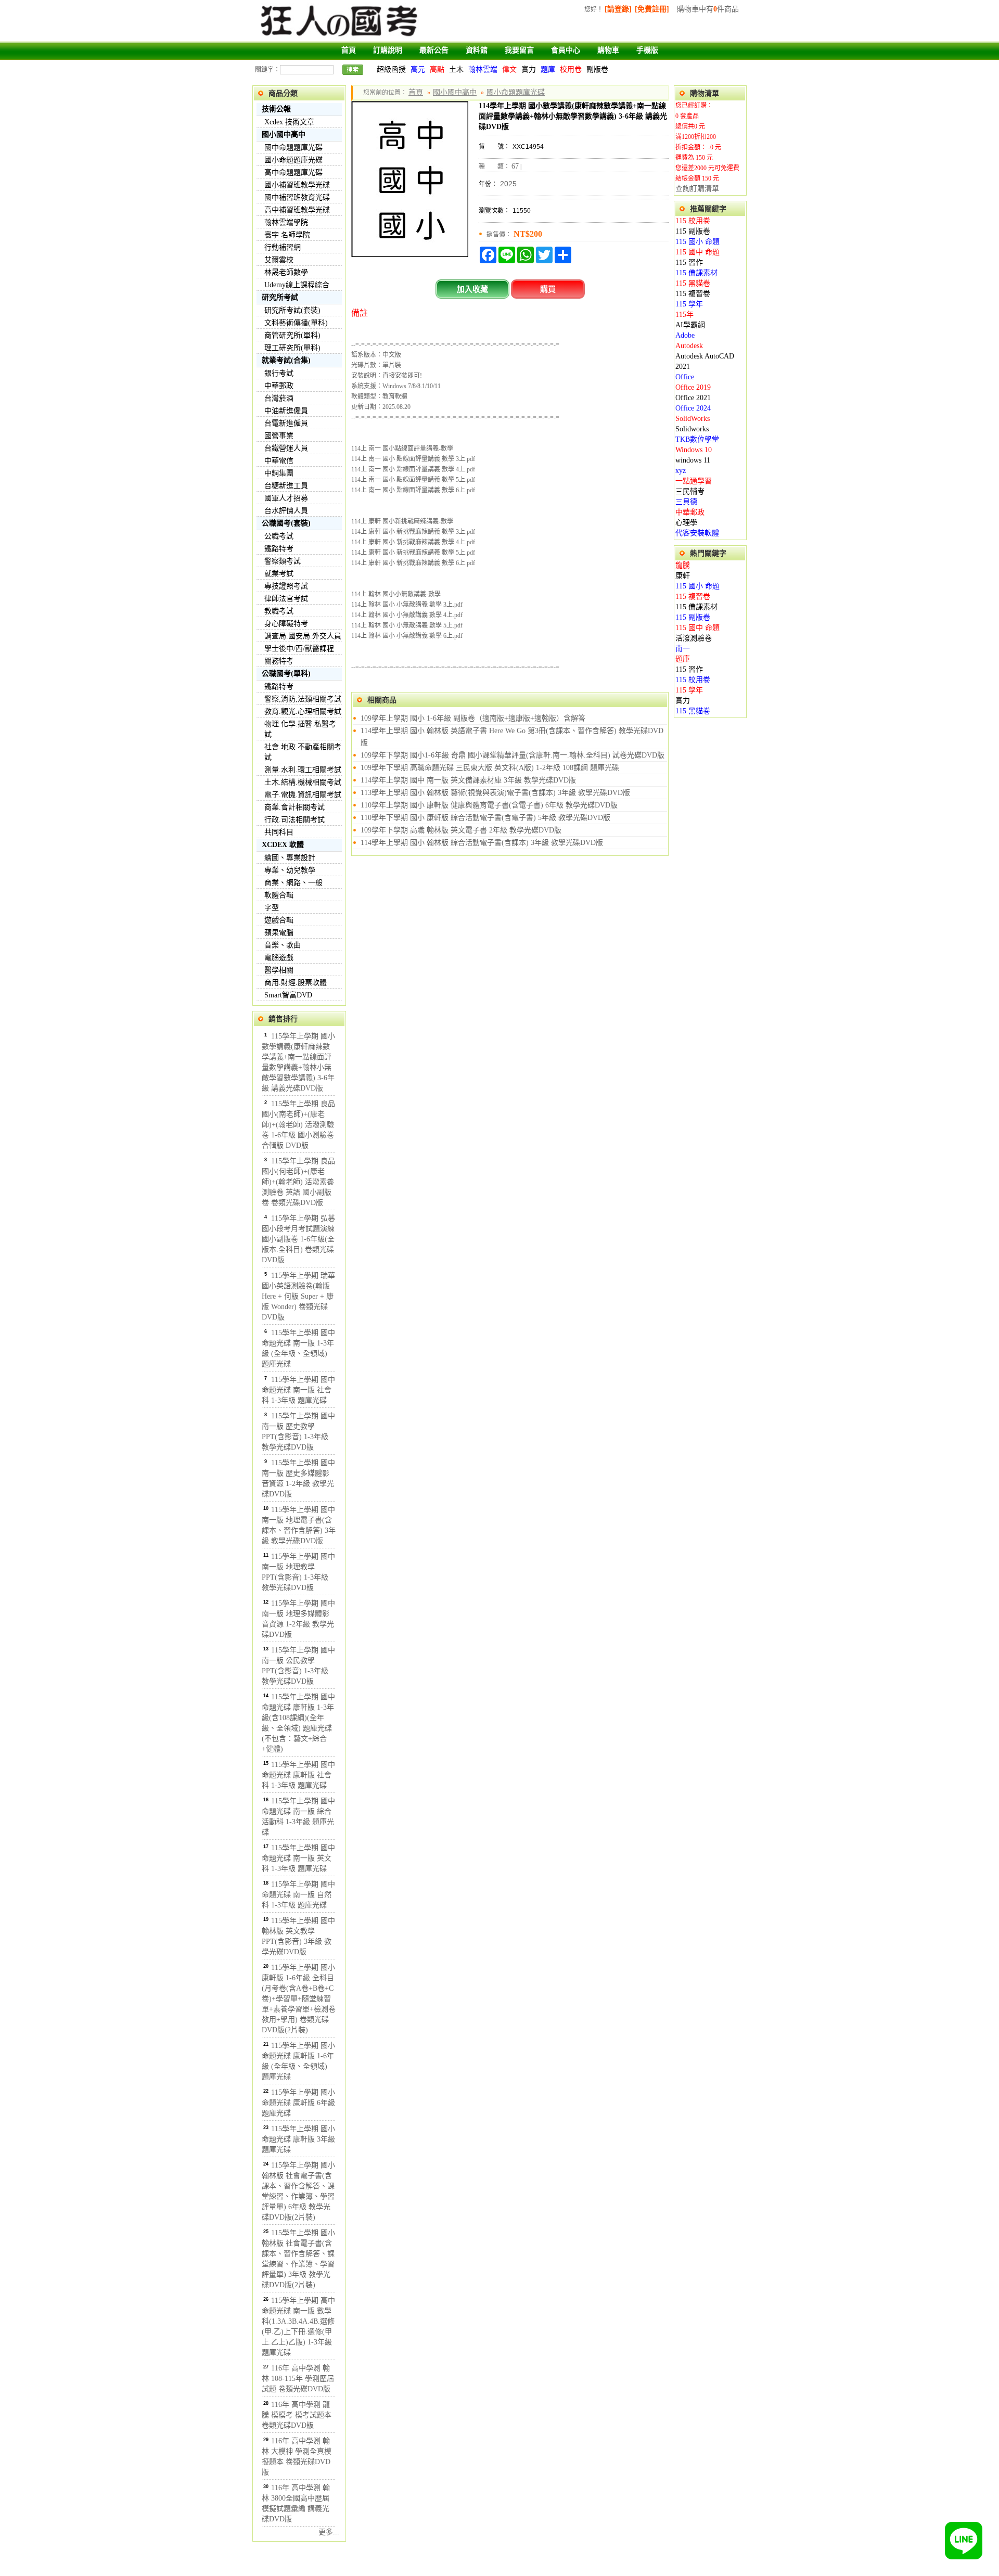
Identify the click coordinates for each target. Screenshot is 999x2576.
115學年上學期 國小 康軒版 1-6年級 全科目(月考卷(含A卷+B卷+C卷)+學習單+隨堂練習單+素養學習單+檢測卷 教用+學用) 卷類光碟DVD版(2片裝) (299, 1999)
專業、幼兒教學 (290, 870)
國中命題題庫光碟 (293, 148)
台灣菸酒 (279, 398)
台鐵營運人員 (286, 448)
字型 (272, 908)
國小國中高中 (284, 134)
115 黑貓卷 (693, 283)
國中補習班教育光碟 (297, 197)
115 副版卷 (693, 231)
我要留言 (519, 50)
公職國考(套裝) (286, 523)
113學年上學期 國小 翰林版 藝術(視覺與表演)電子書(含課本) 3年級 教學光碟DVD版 (495, 793)
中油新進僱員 (286, 411)
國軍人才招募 (286, 498)
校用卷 (571, 69)
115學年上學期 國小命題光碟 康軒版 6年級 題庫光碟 (298, 2103)
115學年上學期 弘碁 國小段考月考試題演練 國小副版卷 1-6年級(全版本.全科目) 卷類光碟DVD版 (298, 1239)
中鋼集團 (279, 473)
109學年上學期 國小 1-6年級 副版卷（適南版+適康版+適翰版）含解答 (473, 718)
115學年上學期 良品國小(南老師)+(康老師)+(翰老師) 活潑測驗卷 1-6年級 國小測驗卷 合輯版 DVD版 (298, 1125)
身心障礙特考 (286, 624)
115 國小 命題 (697, 242)
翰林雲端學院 (286, 222)
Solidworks (692, 429)
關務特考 (279, 661)
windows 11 (693, 460)
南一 (683, 649)
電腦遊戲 (279, 958)
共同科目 (279, 832)
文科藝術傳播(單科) (296, 323)
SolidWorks (693, 419)
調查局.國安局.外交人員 (303, 636)
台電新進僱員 (286, 423)
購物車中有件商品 (708, 9)
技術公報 (276, 109)
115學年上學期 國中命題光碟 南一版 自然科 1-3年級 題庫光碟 (298, 1895)
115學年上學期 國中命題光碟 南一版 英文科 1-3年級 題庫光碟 (298, 1858)
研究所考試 (280, 297)
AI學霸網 (690, 325)
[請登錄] (618, 9)
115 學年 (689, 304)
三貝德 (686, 502)
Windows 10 (694, 450)
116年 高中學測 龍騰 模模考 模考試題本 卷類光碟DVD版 (297, 2415)
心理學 (686, 523)
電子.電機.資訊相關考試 (303, 795)
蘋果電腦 (279, 933)
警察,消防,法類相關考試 (303, 699)
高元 (418, 69)
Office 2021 (693, 398)
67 (515, 166)
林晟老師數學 (286, 272)
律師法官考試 (286, 599)
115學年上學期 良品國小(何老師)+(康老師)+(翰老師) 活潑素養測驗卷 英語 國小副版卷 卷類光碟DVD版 (298, 1182)
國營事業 (279, 436)
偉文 (509, 69)
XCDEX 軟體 (283, 845)
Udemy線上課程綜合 (297, 285)
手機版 (647, 50)
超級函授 (391, 69)
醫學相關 (279, 970)
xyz (681, 471)
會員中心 (566, 50)
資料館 (477, 50)
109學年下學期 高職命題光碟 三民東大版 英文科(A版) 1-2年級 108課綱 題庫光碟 (490, 768)
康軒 (683, 576)
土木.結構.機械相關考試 (303, 782)
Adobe (685, 335)
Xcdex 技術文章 (289, 122)
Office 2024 (693, 408)
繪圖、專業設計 (290, 858)
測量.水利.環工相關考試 (303, 770)
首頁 (349, 50)
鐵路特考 (279, 549)
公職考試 (279, 536)
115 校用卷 (693, 221)
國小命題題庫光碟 (293, 160)
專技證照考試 (286, 586)
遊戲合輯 (279, 920)
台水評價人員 (286, 511)
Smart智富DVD (288, 995)
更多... (329, 2532)
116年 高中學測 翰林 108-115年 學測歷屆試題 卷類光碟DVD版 (298, 2379)
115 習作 (689, 262)
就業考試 (279, 574)
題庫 (548, 69)
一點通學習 (694, 481)
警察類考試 (283, 561)
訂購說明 (388, 50)
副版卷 (597, 69)
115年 (684, 315)
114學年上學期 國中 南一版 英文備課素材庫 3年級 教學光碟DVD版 (468, 780)
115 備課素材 (696, 273)
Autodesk (689, 346)
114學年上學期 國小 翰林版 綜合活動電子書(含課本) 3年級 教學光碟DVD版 (482, 843)
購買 (548, 289)
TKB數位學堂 (697, 439)
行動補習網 (283, 247)
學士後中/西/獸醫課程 (299, 649)
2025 (508, 184)
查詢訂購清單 (697, 189)
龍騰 (683, 565)
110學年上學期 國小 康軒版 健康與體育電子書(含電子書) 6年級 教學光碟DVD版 (489, 805)
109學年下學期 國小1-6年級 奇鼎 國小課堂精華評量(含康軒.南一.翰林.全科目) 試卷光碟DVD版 (513, 755)
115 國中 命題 (697, 252)
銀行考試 (279, 373)
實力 (529, 69)
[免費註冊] (652, 9)
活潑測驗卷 (694, 638)
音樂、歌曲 (283, 945)
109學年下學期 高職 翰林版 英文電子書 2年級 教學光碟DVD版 (461, 830)
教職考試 (279, 611)
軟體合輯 (279, 895)
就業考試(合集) (286, 360)
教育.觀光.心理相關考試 (303, 712)
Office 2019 (693, 387)
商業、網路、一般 (293, 883)
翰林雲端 (483, 69)
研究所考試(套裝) (292, 310)
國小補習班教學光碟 (297, 185)
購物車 (608, 50)
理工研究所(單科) (292, 348)
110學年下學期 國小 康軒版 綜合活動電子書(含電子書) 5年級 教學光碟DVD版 (485, 818)
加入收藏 (472, 289)
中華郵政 (279, 386)
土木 (456, 69)
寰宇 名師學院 (287, 235)
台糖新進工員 (286, 486)
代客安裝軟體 (697, 533)
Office (685, 377)
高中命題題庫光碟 (293, 172)
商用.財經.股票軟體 (296, 983)
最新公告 (434, 50)
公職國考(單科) (286, 674)
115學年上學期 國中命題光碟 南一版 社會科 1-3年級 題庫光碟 (298, 1390)
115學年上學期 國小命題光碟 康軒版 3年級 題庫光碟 (298, 2139)
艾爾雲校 (279, 260)
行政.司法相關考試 (294, 820)
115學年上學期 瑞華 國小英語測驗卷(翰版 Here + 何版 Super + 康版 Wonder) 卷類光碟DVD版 (298, 1296)
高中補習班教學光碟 (297, 210)
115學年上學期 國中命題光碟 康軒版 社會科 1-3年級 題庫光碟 (298, 1775)
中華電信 (279, 461)
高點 (437, 69)
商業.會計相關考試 (294, 807)
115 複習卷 (693, 294)
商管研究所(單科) (292, 335)
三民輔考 (690, 491)
